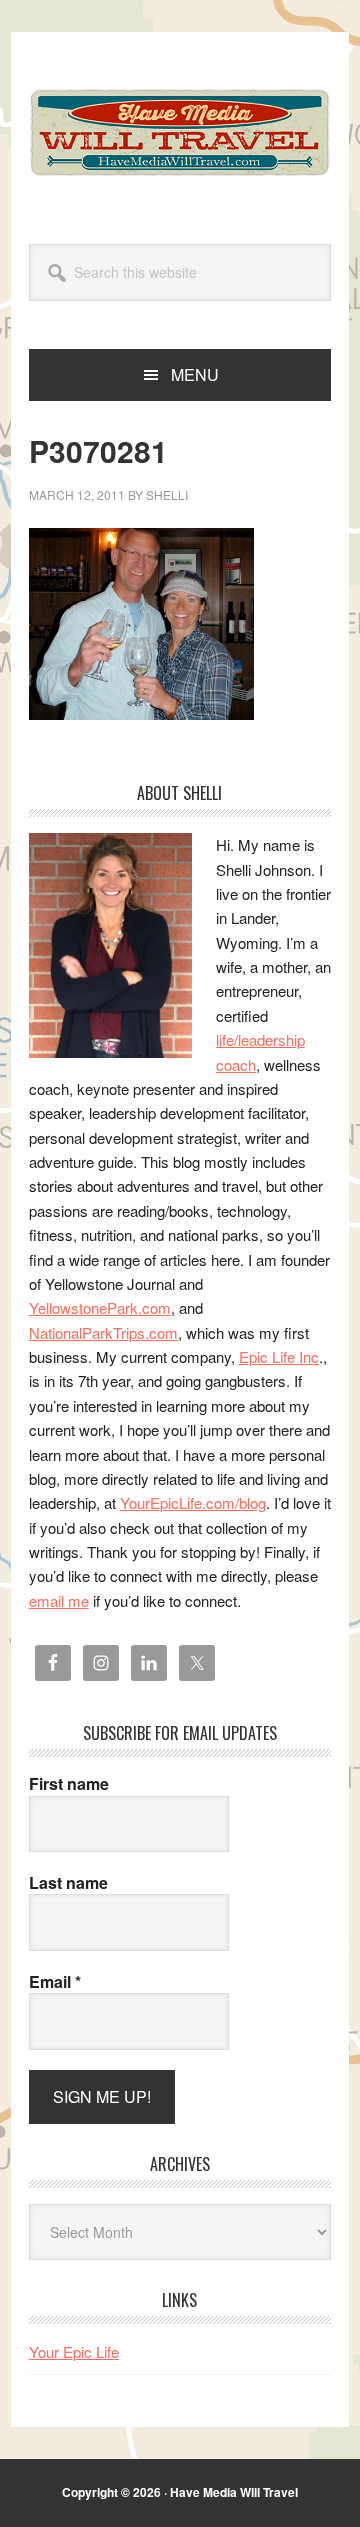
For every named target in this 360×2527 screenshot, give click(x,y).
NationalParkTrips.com (103, 1332)
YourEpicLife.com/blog (193, 1502)
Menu (195, 374)
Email (55, 1982)
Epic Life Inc (279, 1356)
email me (59, 1600)
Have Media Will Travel (180, 132)
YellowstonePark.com (100, 1307)
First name (69, 1784)
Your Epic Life (74, 2351)
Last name (68, 1883)
